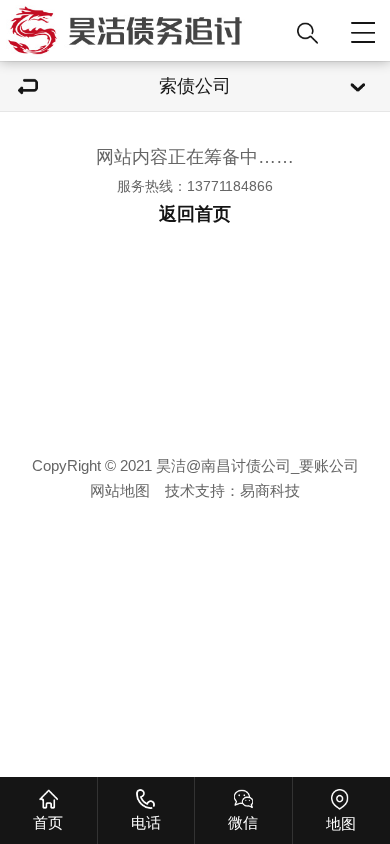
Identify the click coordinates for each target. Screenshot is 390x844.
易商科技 (270, 491)
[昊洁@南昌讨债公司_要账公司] (143, 30)
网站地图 (120, 491)
